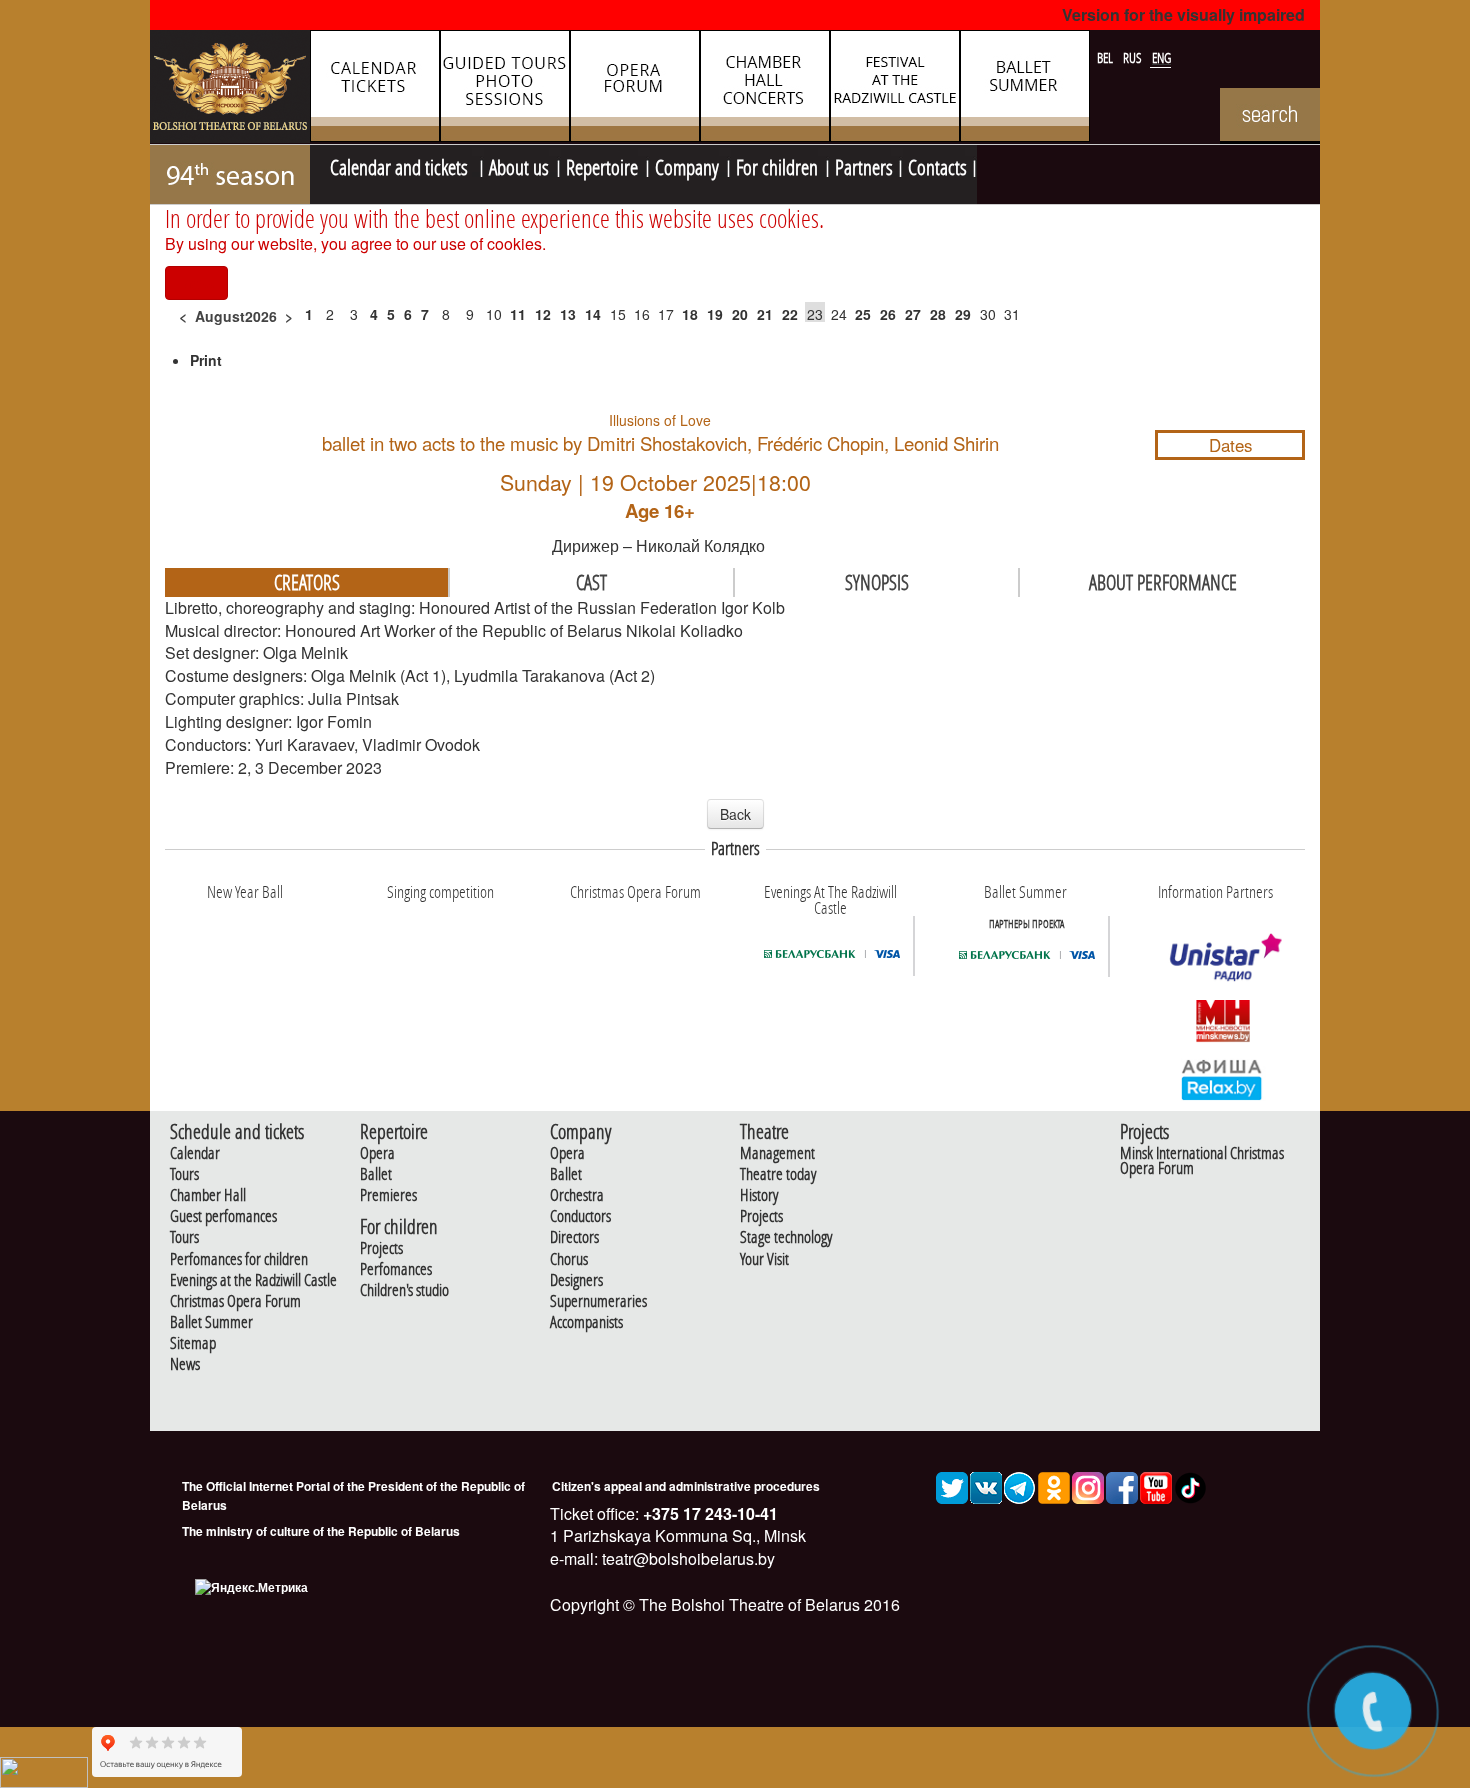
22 (790, 314)
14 (593, 314)
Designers (576, 1280)
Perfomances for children (239, 1259)
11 (518, 314)
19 (715, 314)
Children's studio (404, 1290)
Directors (574, 1237)
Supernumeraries (598, 1301)
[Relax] (1222, 1079)
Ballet (376, 1174)
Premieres (388, 1195)
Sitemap (193, 1343)
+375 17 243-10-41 (708, 1513)
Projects (381, 1248)
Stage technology (786, 1237)
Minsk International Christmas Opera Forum (1202, 1161)
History (759, 1195)
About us (519, 165)
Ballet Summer (211, 1322)
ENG (1161, 58)
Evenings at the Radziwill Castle (253, 1280)
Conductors (580, 1216)
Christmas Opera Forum (235, 1301)
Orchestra (577, 1195)
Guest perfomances (223, 1216)
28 (938, 314)
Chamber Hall (208, 1195)
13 (568, 314)
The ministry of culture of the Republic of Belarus (321, 1531)
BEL (1106, 58)
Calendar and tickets (401, 165)
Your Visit (764, 1259)
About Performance (1163, 582)
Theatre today (778, 1174)
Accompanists (586, 1322)
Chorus (569, 1259)
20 (740, 314)
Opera (377, 1153)
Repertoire (602, 165)
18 (690, 314)
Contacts (937, 165)
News (185, 1364)
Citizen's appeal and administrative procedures (686, 1486)
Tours (184, 1174)
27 (913, 314)
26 (888, 314)
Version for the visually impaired (1183, 14)
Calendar (195, 1153)
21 (765, 314)
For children (777, 165)
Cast (591, 582)
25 (863, 314)
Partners (864, 165)
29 (963, 314)
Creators (307, 582)
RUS (1134, 58)
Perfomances (396, 1269)
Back (735, 814)
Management (777, 1153)
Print (206, 360)
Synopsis (877, 582)
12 (543, 314)
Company (687, 165)
